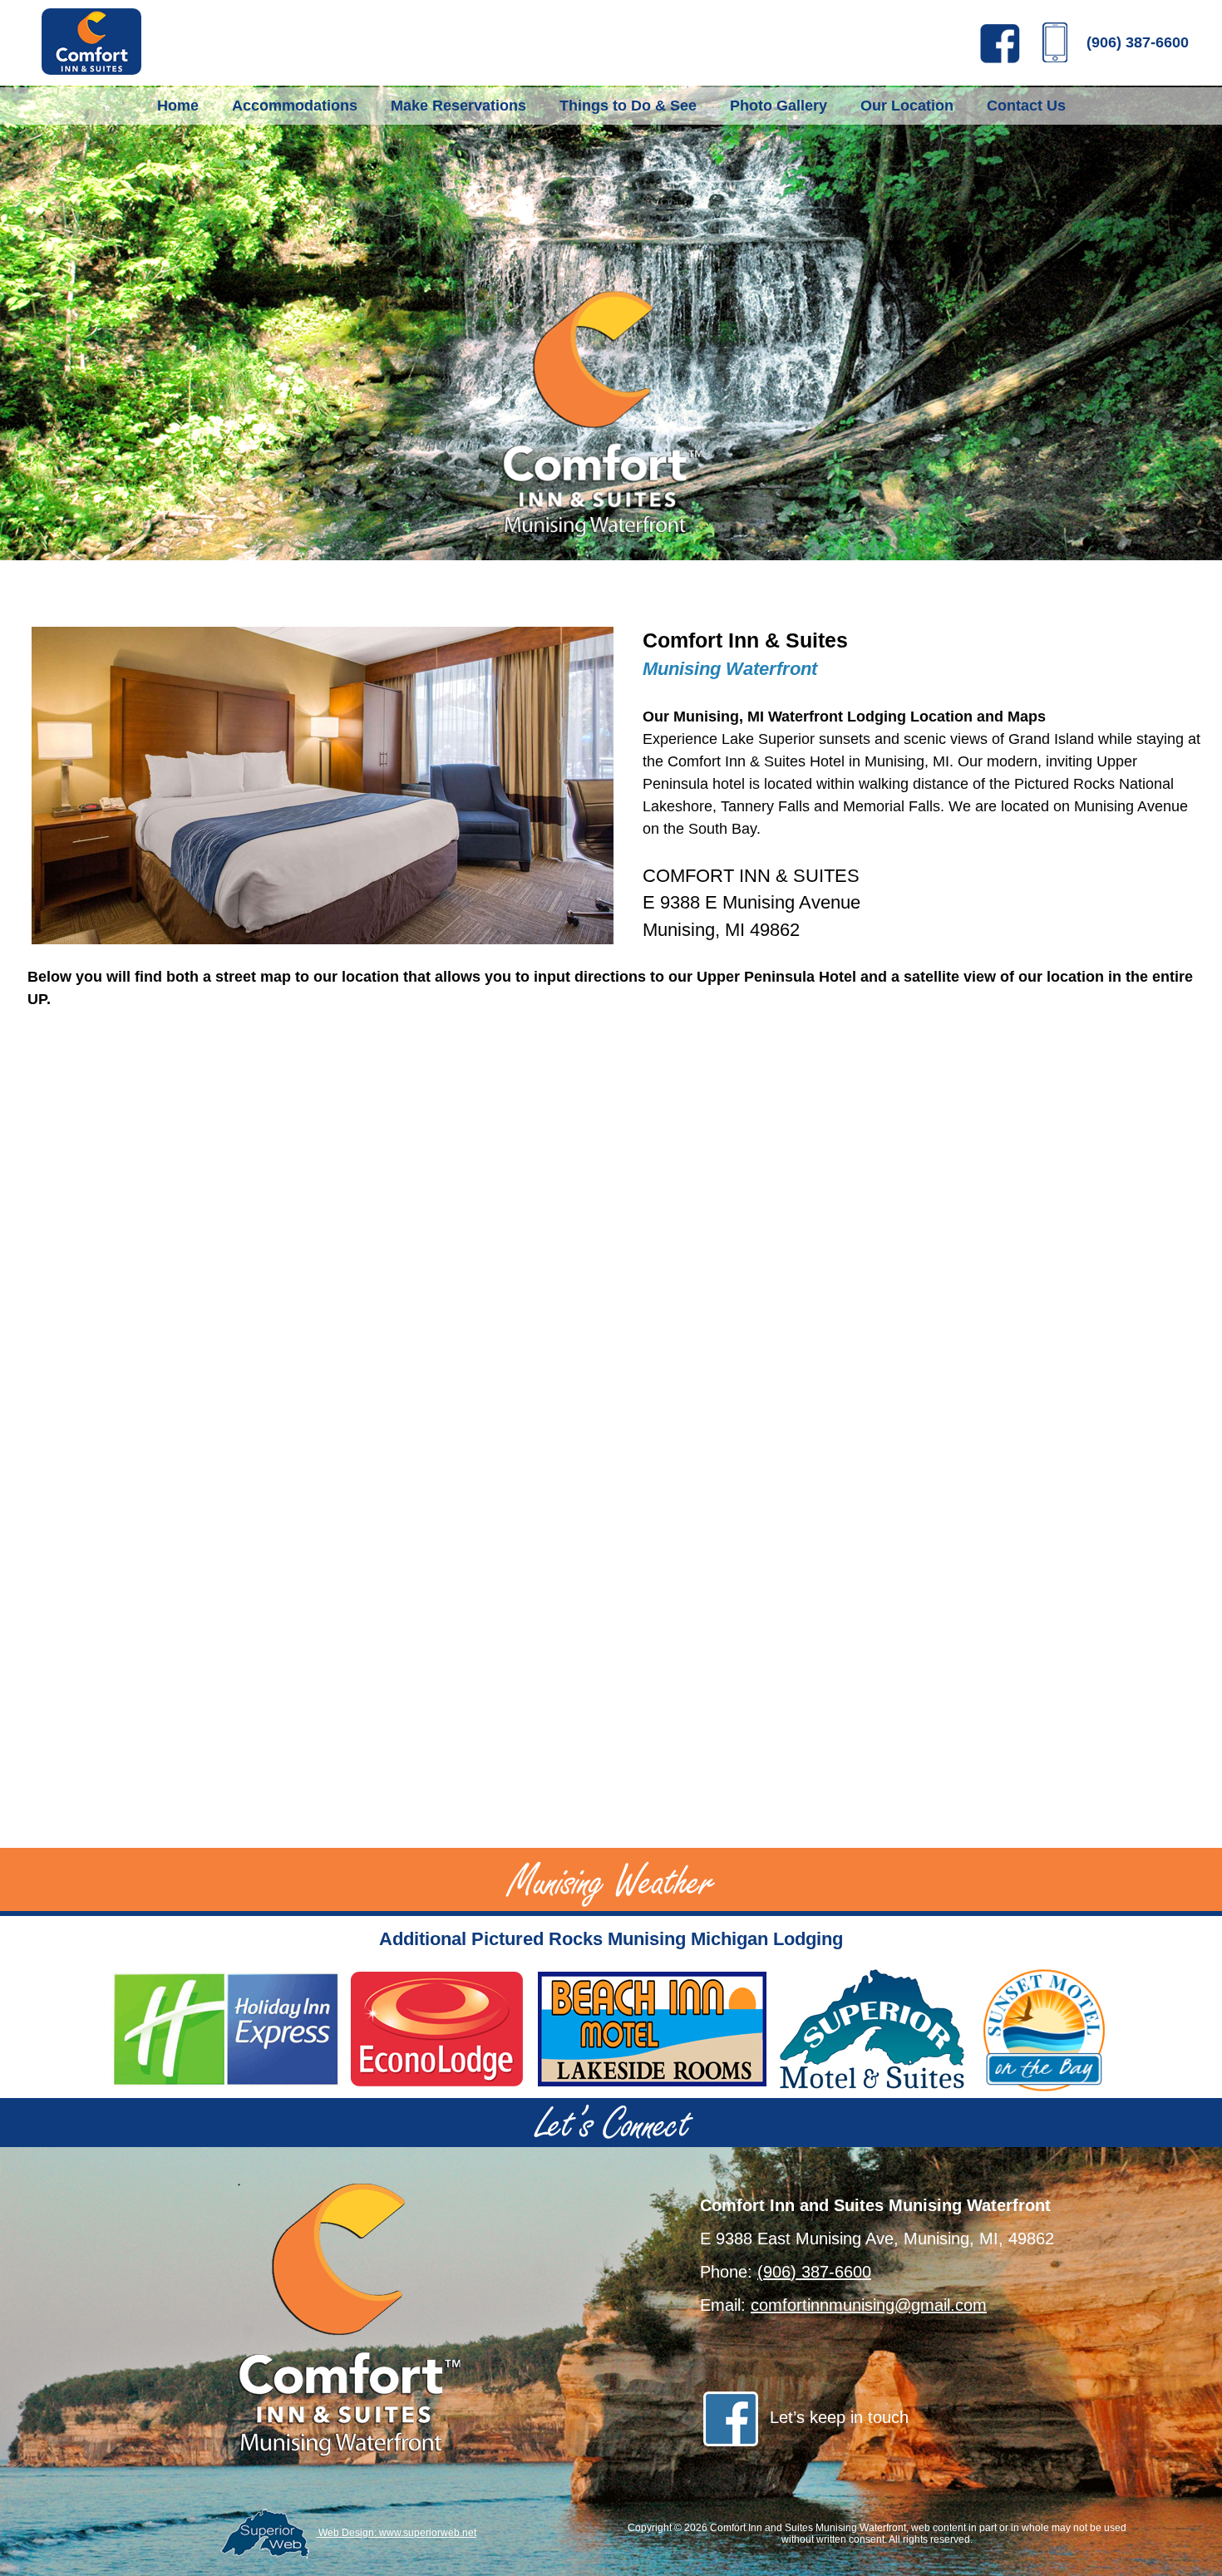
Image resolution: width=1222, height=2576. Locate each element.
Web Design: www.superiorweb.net (396, 2533)
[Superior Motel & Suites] (873, 2031)
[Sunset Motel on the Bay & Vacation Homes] (1044, 2031)
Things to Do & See (628, 106)
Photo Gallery (779, 106)
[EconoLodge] (437, 2031)
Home (178, 106)
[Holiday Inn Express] (226, 2031)
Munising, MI (907, 761)
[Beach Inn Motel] (652, 2031)
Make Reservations (458, 106)
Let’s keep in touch (839, 2417)
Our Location (907, 106)
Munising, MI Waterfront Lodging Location (823, 717)
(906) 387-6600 (1138, 42)
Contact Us (1026, 106)
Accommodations (295, 106)
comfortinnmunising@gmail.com (869, 2305)
